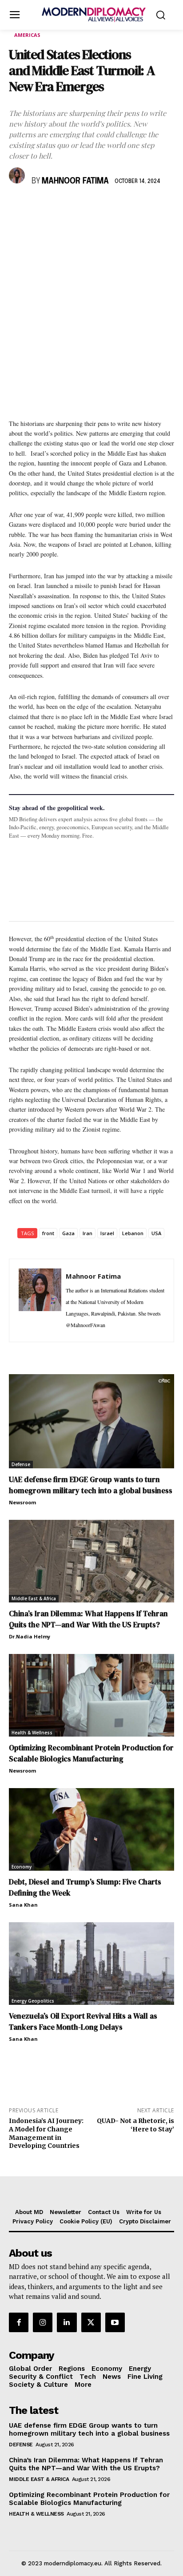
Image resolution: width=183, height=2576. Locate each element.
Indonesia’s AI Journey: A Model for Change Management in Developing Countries (46, 2133)
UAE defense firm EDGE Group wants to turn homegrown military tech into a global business (91, 1485)
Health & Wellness (32, 1733)
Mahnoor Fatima (75, 181)
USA (156, 1233)
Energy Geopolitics (33, 2001)
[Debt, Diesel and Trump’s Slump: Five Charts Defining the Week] (91, 1829)
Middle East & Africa (34, 1598)
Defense (21, 1464)
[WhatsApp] (59, 207)
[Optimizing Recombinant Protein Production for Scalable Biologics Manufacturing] (91, 1695)
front (48, 1233)
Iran (88, 1233)
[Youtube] (115, 2322)
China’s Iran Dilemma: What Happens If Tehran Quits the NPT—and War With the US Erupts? (88, 1619)
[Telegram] (120, 207)
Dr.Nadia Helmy (30, 1636)
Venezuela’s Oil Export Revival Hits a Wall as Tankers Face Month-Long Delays (83, 2021)
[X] (38, 207)
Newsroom (22, 1502)
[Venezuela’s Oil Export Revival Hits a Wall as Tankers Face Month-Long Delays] (91, 1964)
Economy (22, 1867)
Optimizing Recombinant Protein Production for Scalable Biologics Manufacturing (91, 1753)
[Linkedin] (79, 207)
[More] (141, 207)
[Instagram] (43, 2322)
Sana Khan (23, 1905)
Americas (27, 35)
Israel (107, 1233)
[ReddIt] (99, 207)
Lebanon (133, 1233)
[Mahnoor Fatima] (18, 175)
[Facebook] (18, 207)
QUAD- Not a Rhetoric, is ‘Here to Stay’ (135, 2125)
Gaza (68, 1233)
